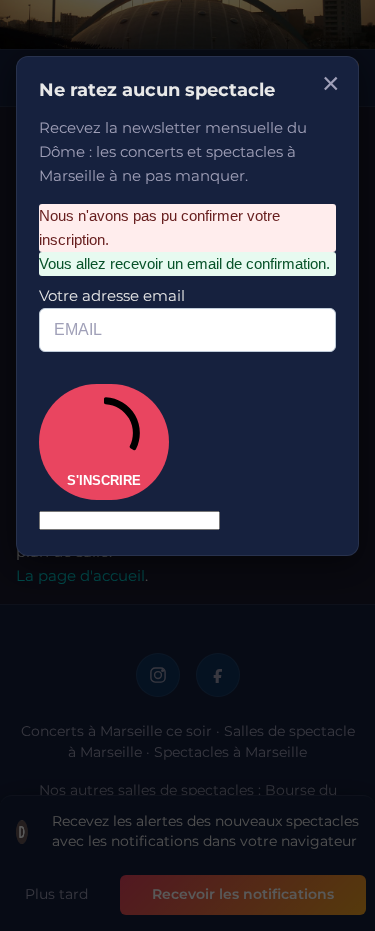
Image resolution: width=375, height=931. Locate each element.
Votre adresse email (112, 295)
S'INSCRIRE (104, 480)
